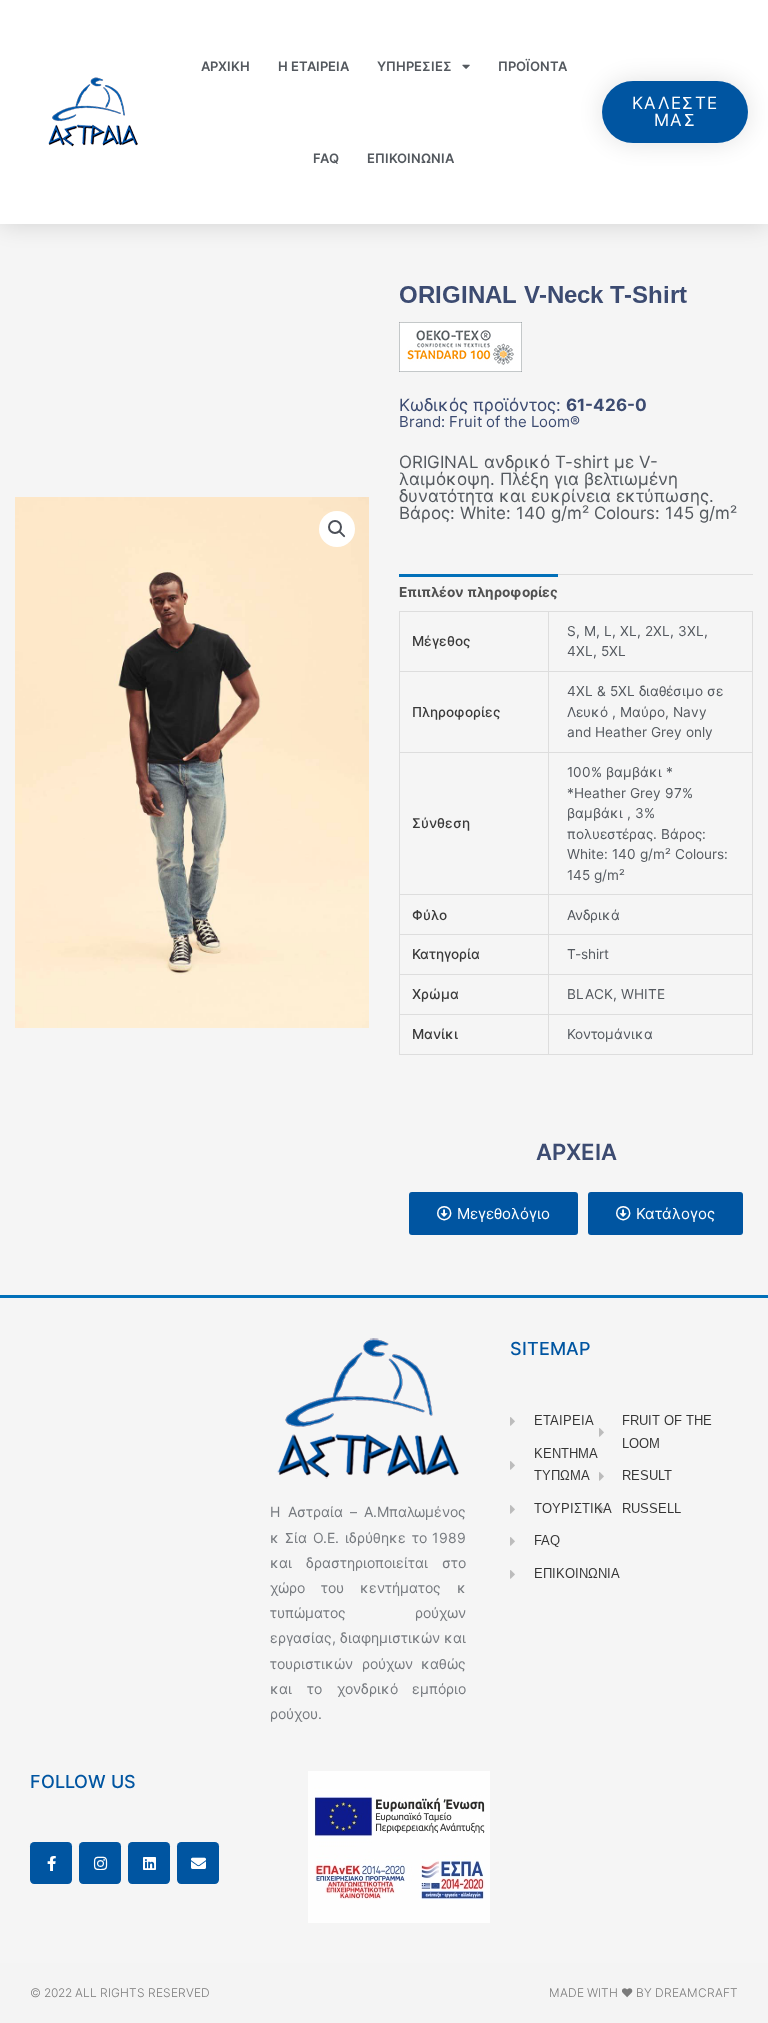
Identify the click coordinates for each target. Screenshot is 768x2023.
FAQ (326, 158)
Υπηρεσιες (414, 66)
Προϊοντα (532, 66)
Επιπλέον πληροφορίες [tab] (478, 592)
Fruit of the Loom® (514, 421)
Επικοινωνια (410, 158)
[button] (337, 529)
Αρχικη (225, 66)
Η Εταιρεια (313, 66)
